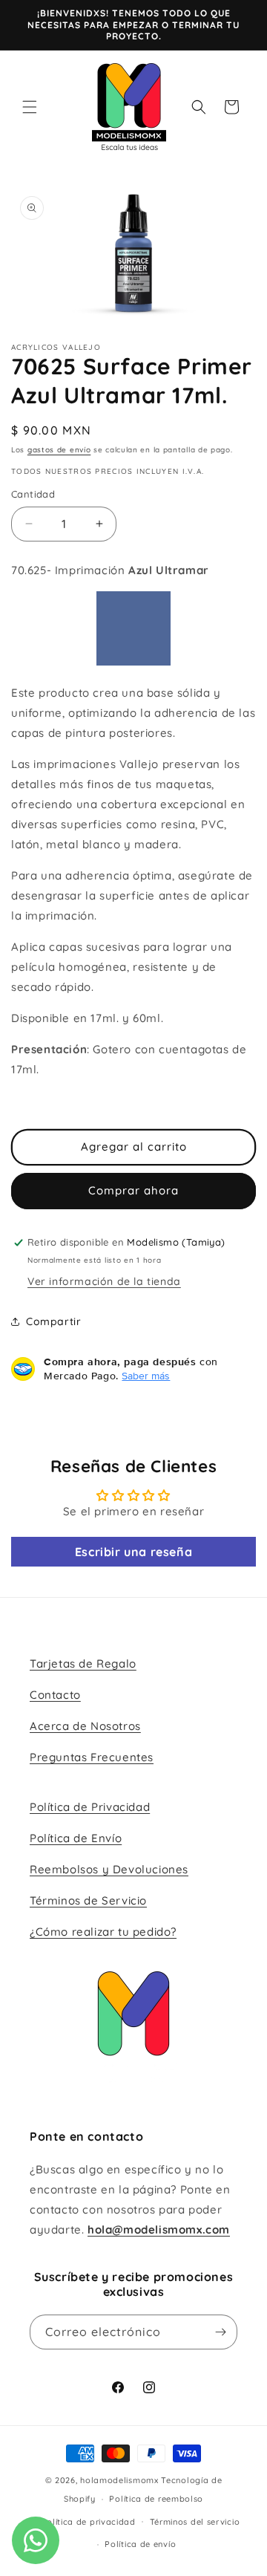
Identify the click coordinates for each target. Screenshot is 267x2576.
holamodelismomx (119, 2480)
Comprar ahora (133, 1190)
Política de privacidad (88, 2522)
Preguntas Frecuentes (92, 1757)
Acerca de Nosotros (85, 1726)
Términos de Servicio (88, 1900)
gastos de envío (59, 450)
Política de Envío (76, 1838)
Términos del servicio (195, 2522)
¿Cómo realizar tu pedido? (103, 1932)
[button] (30, 107)
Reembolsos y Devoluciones (109, 1869)
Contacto (55, 1695)
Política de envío (140, 2544)
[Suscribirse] (220, 2332)
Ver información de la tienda (104, 1281)
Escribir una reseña (133, 1552)
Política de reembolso (156, 2499)
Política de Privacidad (90, 1807)
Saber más (146, 1376)
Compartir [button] (53, 1321)
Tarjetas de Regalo (83, 1663)
